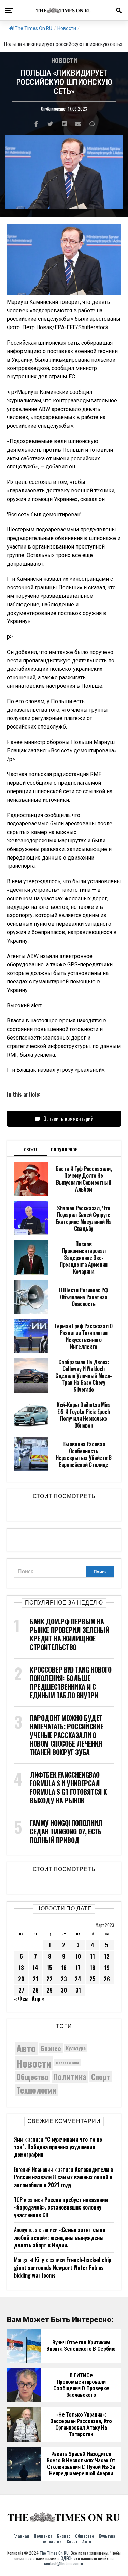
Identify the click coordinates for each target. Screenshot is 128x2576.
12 (107, 1956)
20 (21, 1979)
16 (64, 1968)
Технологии (36, 2090)
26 (107, 1979)
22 (49, 1979)
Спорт (101, 2077)
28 (35, 1990)
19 (107, 1968)
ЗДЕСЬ (67, 2558)
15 (49, 1968)
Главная (21, 2536)
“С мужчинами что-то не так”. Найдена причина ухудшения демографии (58, 2147)
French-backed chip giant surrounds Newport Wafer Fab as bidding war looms (63, 2268)
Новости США (68, 2063)
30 (64, 1990)
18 (93, 1968)
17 (78, 1968)
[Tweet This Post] (50, 124)
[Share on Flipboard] (64, 124)
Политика (70, 2077)
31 (78, 1990)
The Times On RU (33, 28)
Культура (76, 2048)
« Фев (21, 1999)
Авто (26, 2048)
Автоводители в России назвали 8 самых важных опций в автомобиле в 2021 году (63, 2177)
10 (78, 1956)
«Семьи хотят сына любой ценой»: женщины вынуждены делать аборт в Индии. (60, 2237)
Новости (67, 28)
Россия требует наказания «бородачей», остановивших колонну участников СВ (61, 2207)
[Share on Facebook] (36, 124)
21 (35, 1979)
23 (64, 1979)
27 (21, 1990)
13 (21, 1968)
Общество (32, 2077)
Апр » (38, 1999)
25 (93, 1979)
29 (49, 1990)
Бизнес (51, 2048)
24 (78, 1979)
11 (93, 1956)
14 (35, 1968)
